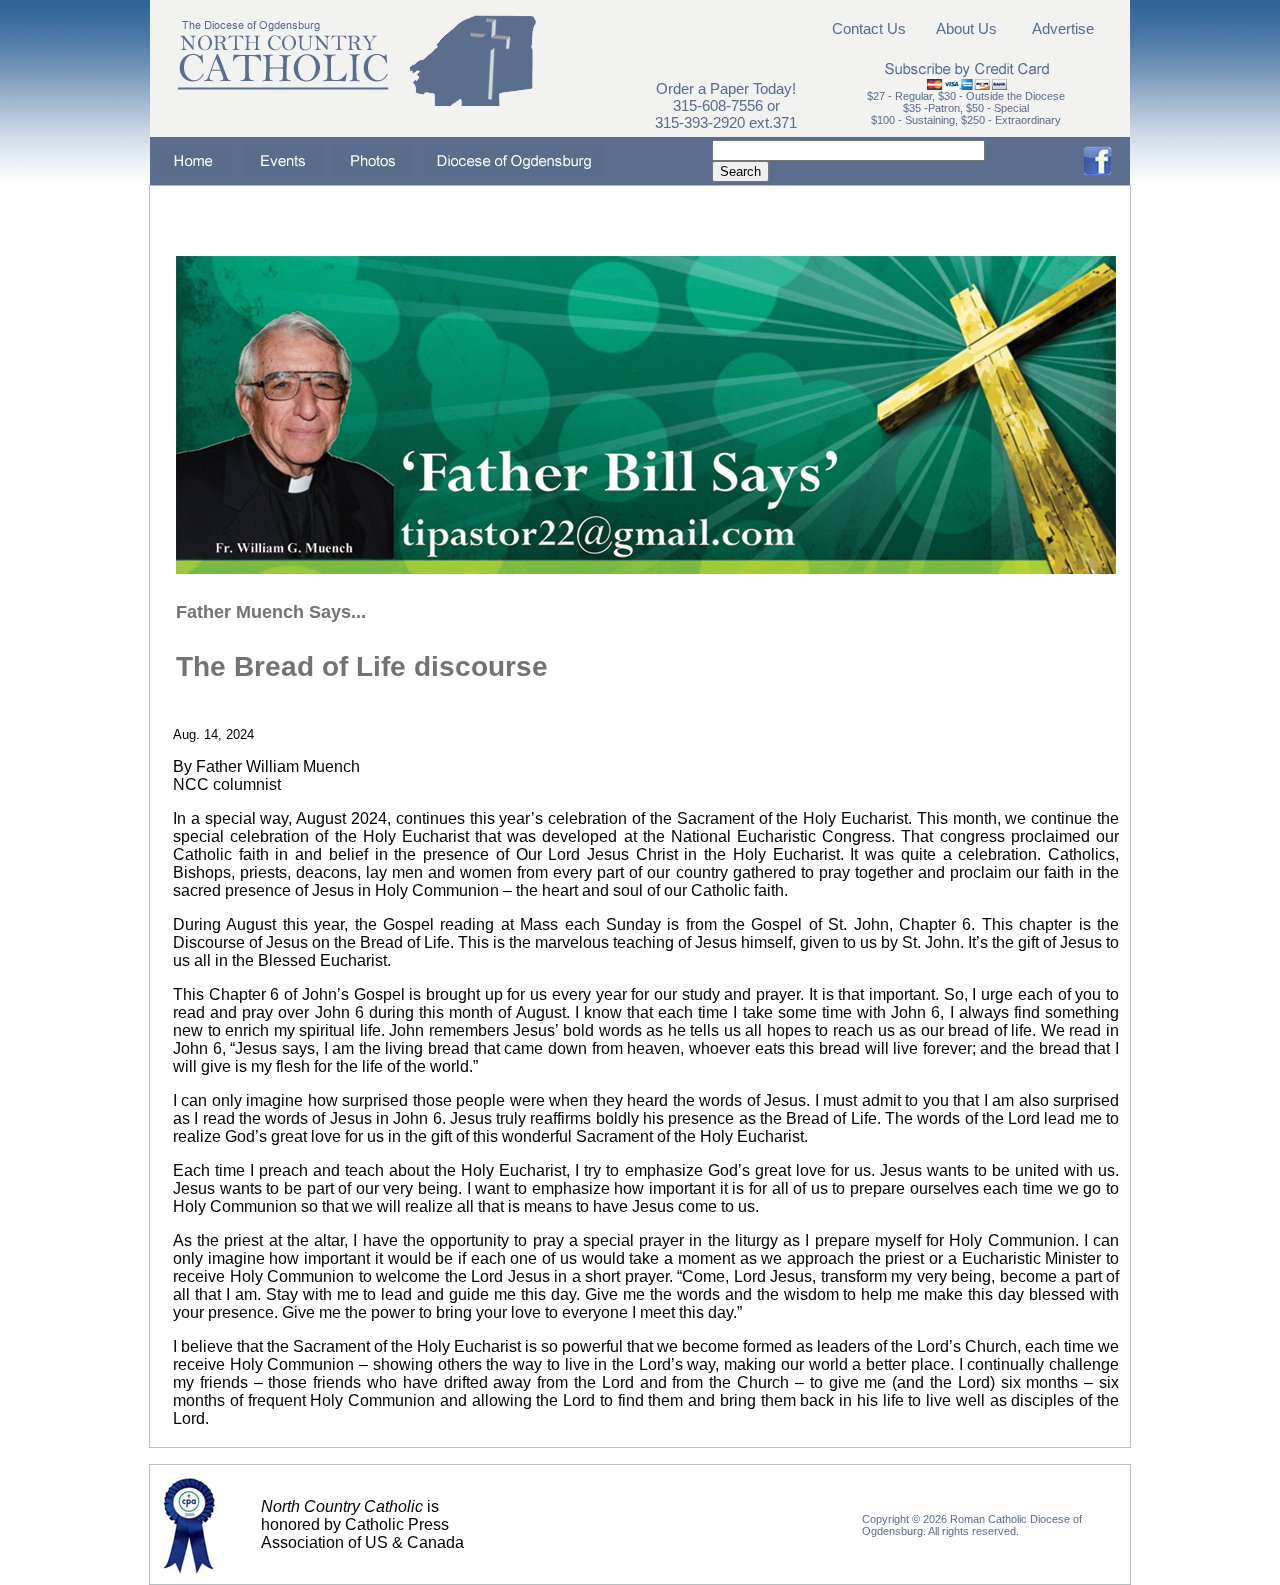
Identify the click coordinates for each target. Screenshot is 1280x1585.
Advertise (1063, 28)
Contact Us (869, 28)
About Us (966, 28)
